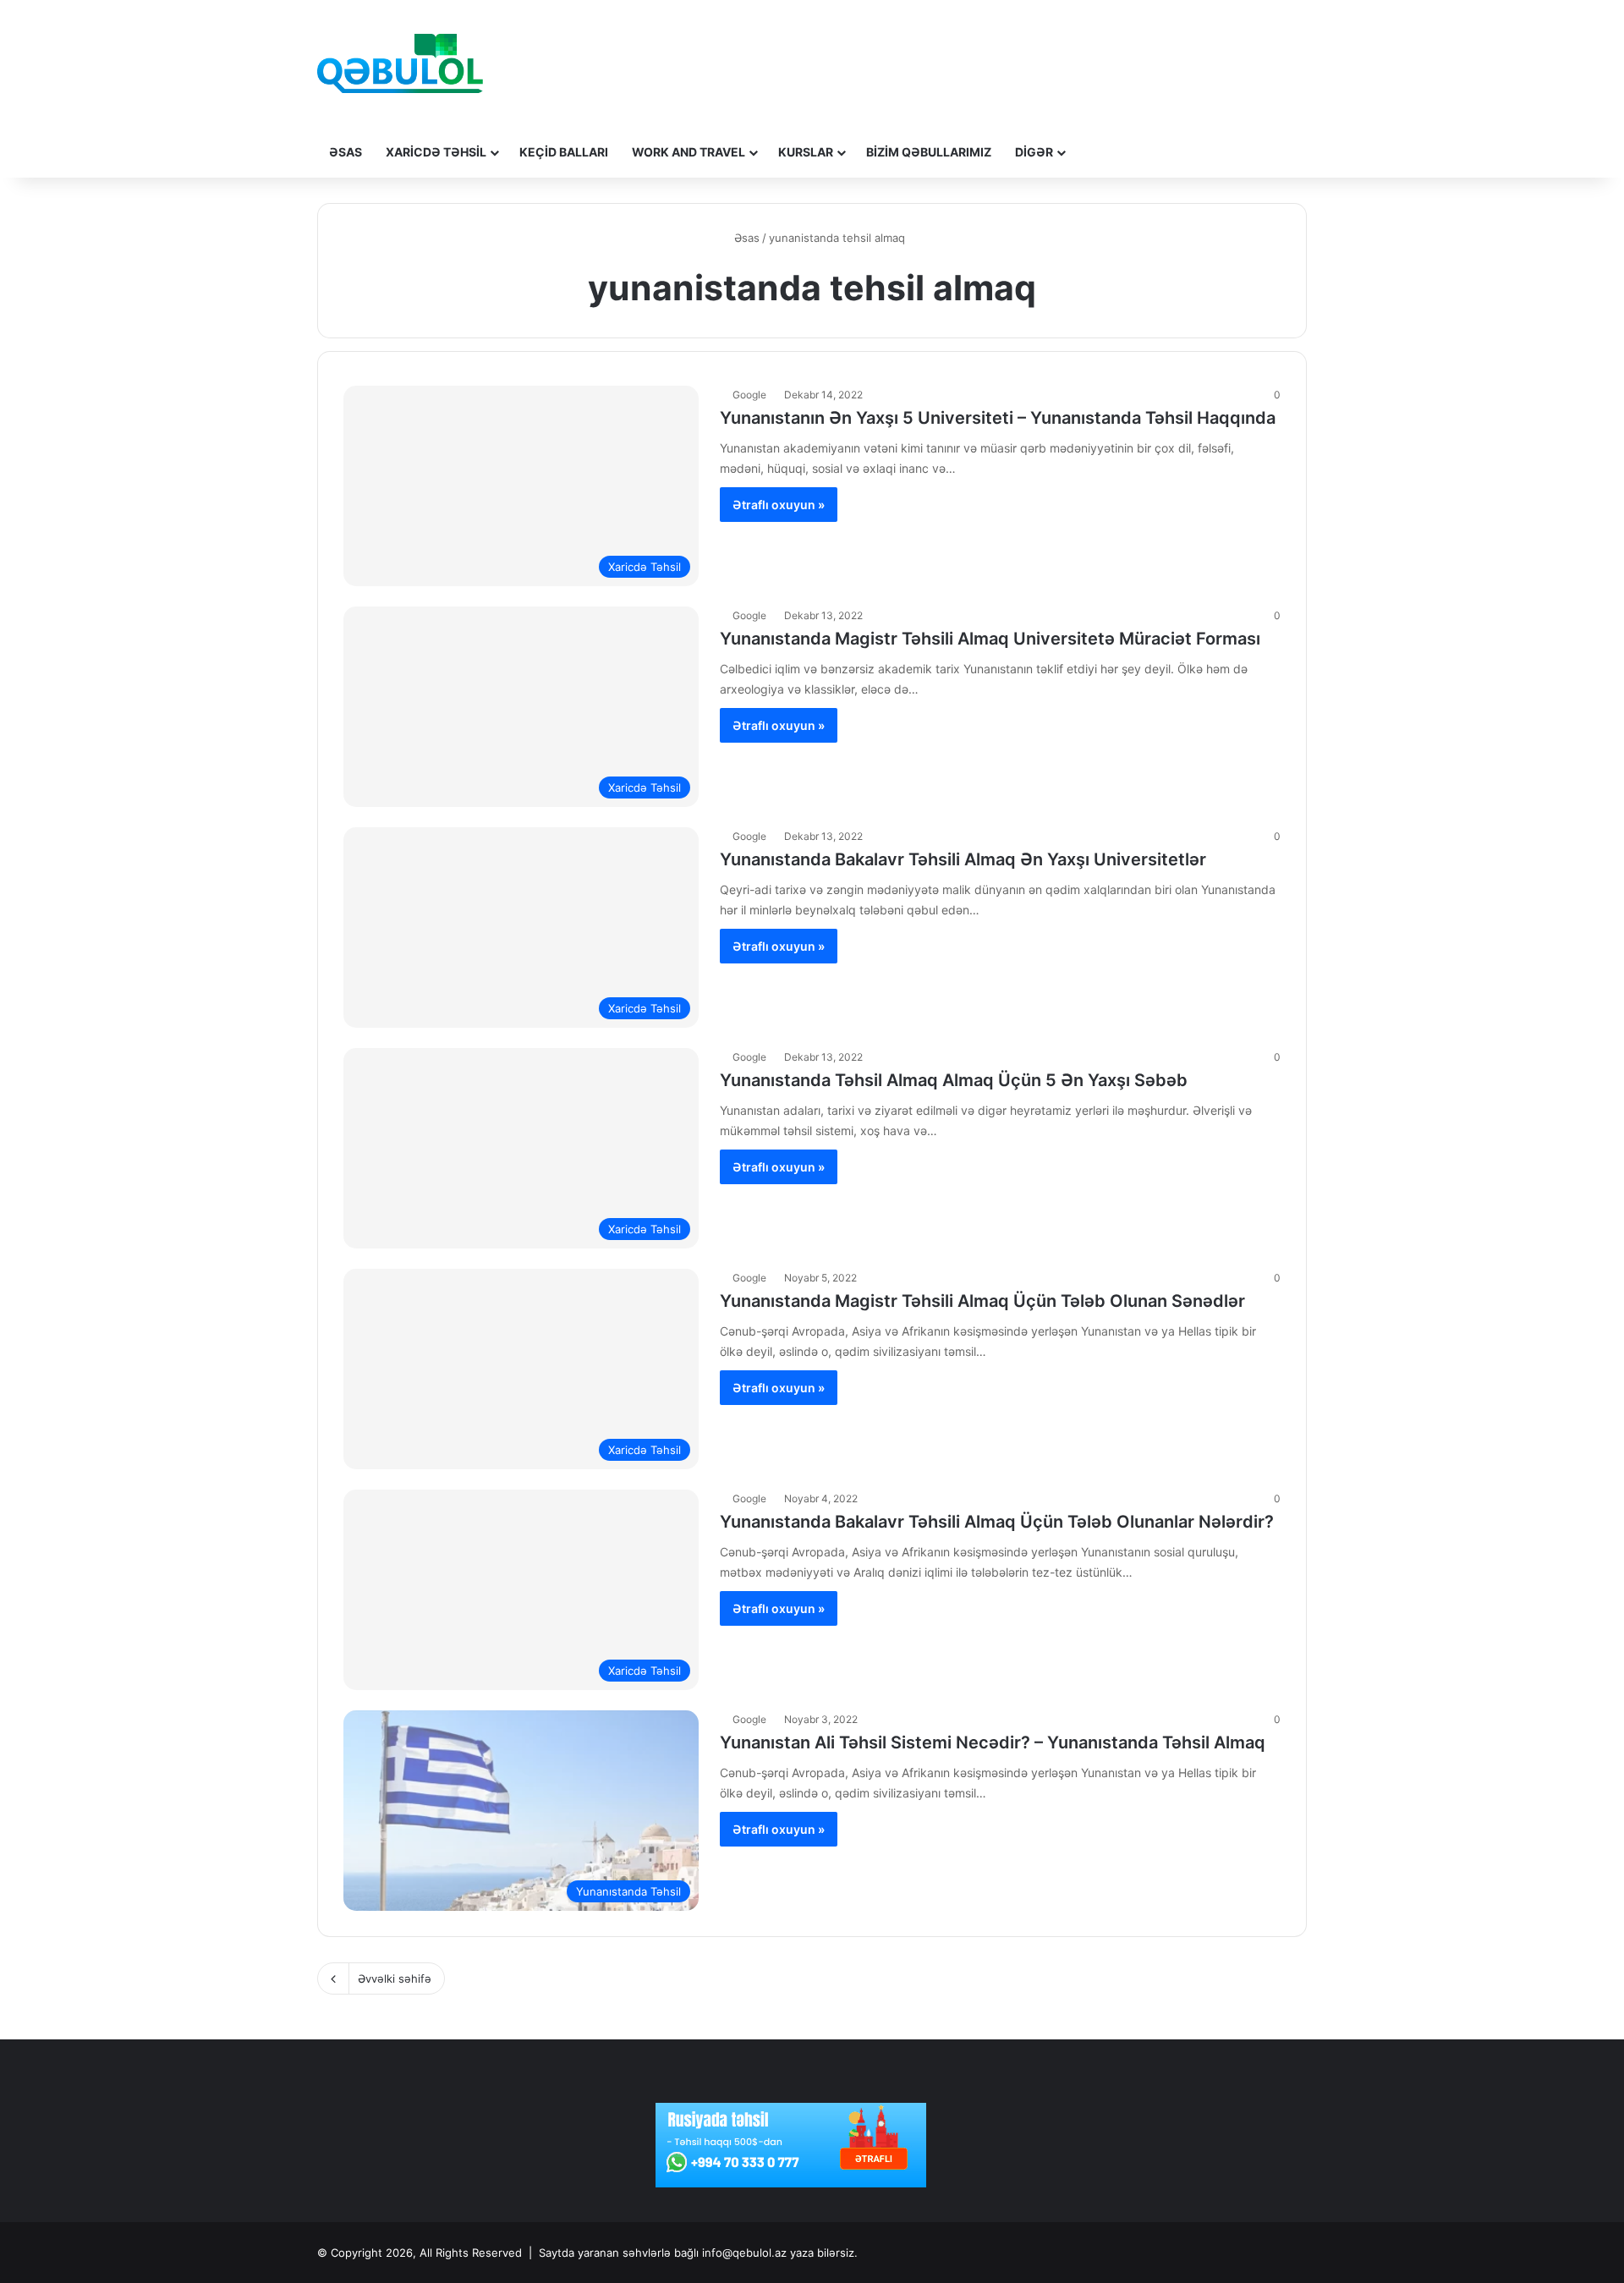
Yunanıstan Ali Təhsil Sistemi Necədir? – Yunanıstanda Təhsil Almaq (993, 1742)
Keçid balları (564, 152)
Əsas (346, 152)
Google (749, 395)
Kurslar (806, 152)
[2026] (400, 63)
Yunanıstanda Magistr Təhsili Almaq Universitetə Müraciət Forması (990, 639)
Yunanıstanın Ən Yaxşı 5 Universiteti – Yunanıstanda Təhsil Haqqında (998, 418)
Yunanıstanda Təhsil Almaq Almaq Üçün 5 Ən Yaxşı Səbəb (954, 1080)
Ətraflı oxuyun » (779, 505)
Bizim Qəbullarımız (929, 152)
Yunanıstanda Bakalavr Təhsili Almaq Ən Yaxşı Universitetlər (963, 859)
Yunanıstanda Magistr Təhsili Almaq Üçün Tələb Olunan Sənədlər (982, 1301)
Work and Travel (689, 152)
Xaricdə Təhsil (436, 152)
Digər (1034, 152)
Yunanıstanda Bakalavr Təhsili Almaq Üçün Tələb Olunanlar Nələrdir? (997, 1522)
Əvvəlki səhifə (395, 1978)
